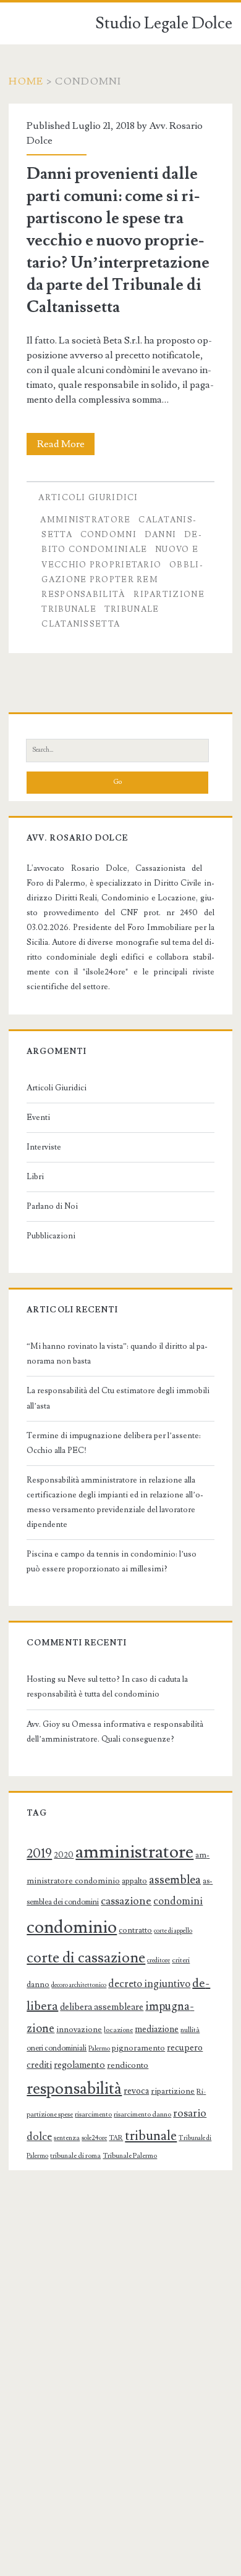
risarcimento (93, 2114)
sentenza (67, 2138)
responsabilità (83, 595)
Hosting (41, 1679)
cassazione (126, 1901)
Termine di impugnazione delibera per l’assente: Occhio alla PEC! (114, 1443)
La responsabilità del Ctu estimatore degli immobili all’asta (118, 1398)
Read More (65, 446)
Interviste (44, 1147)
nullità (190, 2030)
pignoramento (138, 2048)
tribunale (69, 609)
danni (161, 535)
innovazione (79, 2030)
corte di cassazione (86, 1958)
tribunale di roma (75, 2156)
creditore (159, 1961)
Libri (35, 1177)
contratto (135, 1930)
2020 (64, 1855)
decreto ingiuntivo (149, 1984)
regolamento (79, 2065)
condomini (178, 1901)
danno (38, 1985)
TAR (116, 2138)
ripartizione (169, 595)
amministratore (85, 520)
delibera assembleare (102, 2007)
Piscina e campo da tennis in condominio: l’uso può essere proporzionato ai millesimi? (112, 1562)
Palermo (99, 2049)
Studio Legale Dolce (164, 23)
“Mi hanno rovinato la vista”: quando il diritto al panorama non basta (117, 1354)
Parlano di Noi (52, 1206)
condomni (108, 535)
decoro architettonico (79, 1985)
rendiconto (128, 2065)
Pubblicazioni (51, 1236)
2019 (39, 1854)
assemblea (175, 1880)
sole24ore (94, 2138)
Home (26, 81)
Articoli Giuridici (88, 498)
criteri (181, 1960)
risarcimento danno (142, 2114)
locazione (118, 2030)
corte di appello (173, 1931)
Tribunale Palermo (130, 2156)
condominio (72, 1927)
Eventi (38, 1117)
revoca (136, 2091)
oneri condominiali (57, 2048)
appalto (134, 1881)
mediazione (157, 2029)
